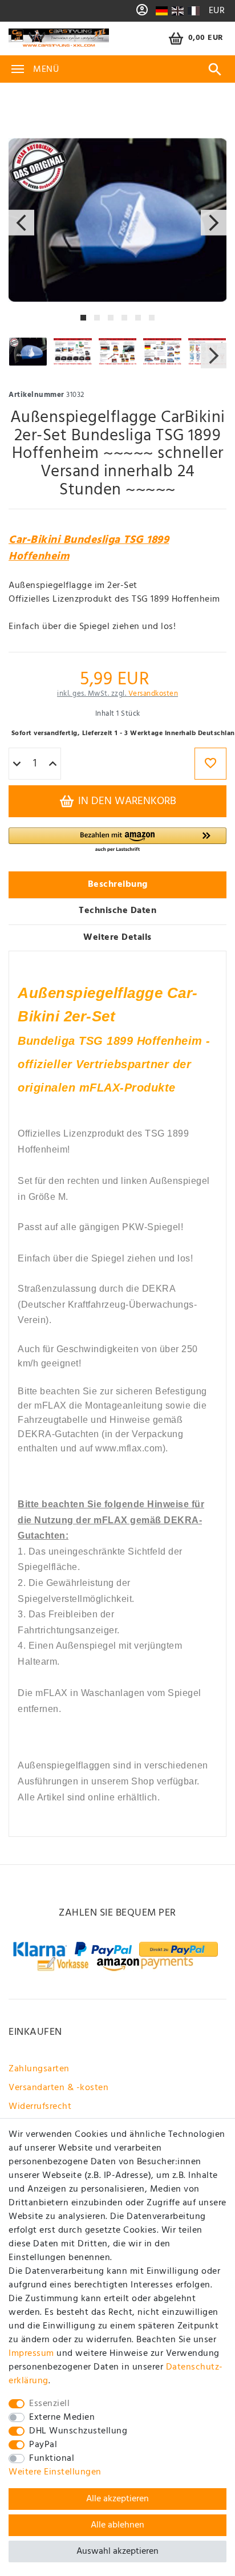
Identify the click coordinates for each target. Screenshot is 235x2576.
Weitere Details (117, 938)
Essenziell (49, 2404)
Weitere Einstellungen (55, 2472)
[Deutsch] (162, 11)
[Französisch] (193, 11)
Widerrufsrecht (40, 2107)
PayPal (43, 2445)
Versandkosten (153, 694)
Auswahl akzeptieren (117, 2551)
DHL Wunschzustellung (78, 2431)
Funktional (52, 2459)
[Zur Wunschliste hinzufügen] (210, 764)
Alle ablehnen (117, 2525)
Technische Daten (117, 911)
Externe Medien (62, 2417)
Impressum (31, 2354)
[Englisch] (178, 11)
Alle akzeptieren (117, 2499)
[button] (117, 840)
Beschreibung (118, 885)
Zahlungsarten (39, 2069)
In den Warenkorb (126, 801)
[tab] (117, 885)
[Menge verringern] (17, 764)
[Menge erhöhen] (53, 764)
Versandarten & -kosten (58, 2088)
